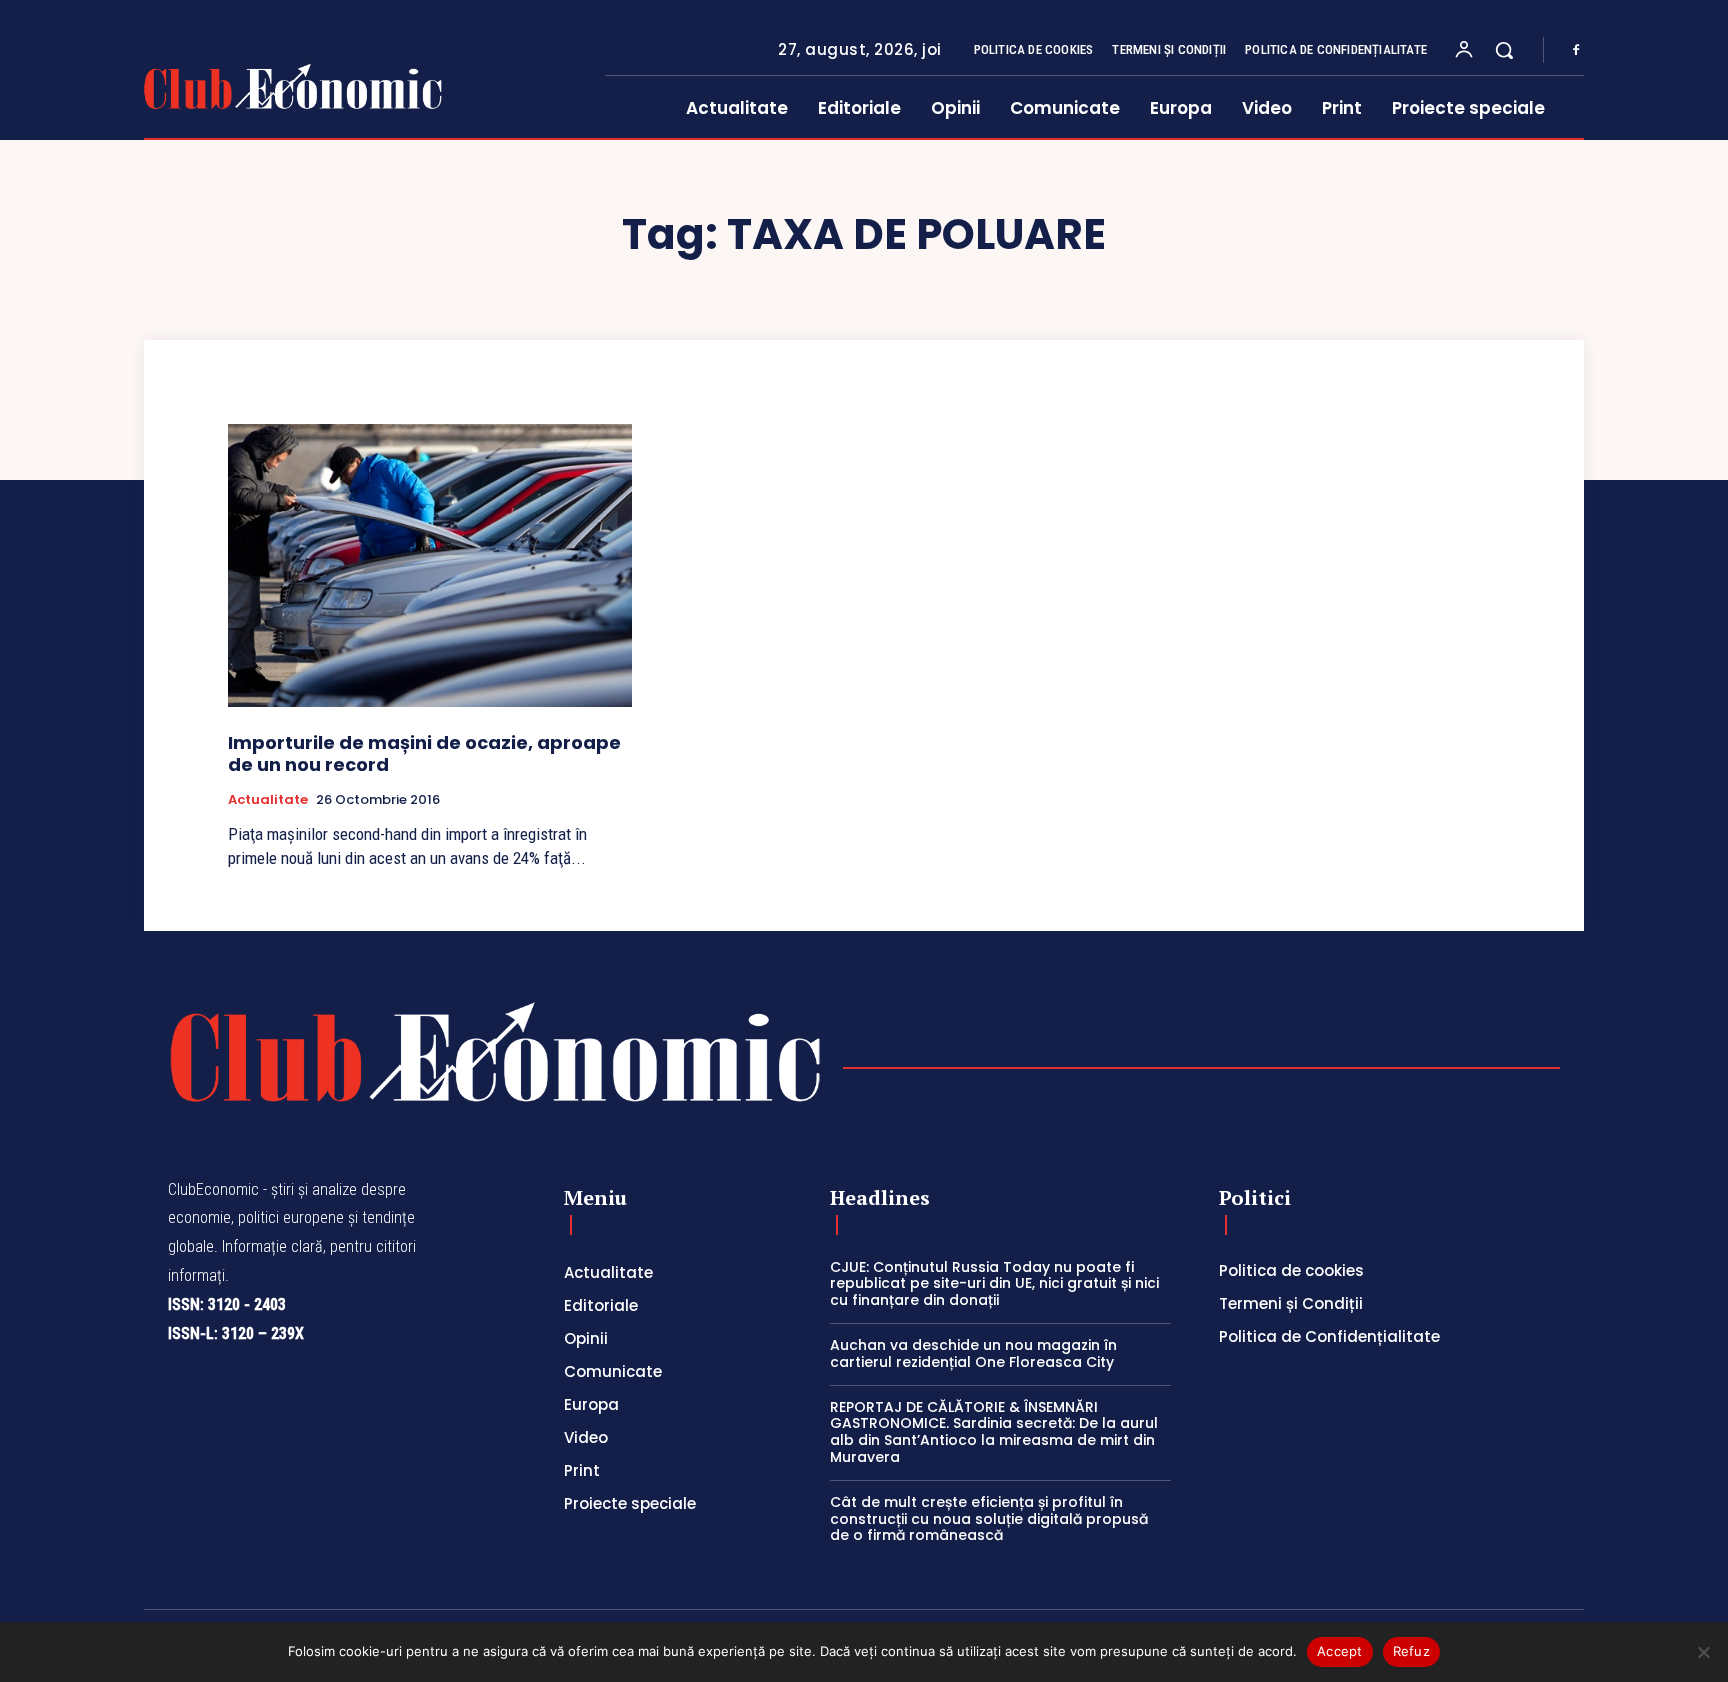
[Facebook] (1576, 51)
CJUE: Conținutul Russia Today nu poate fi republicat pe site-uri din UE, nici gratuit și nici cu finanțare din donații (994, 1284)
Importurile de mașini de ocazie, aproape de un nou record (424, 753)
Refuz (1411, 1651)
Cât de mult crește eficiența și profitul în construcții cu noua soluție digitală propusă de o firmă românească (989, 1519)
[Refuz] (1703, 1652)
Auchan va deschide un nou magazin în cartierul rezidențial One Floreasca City (973, 1353)
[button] (1504, 50)
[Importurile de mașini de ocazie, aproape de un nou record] (430, 565)
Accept (1340, 1651)
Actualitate (268, 800)
